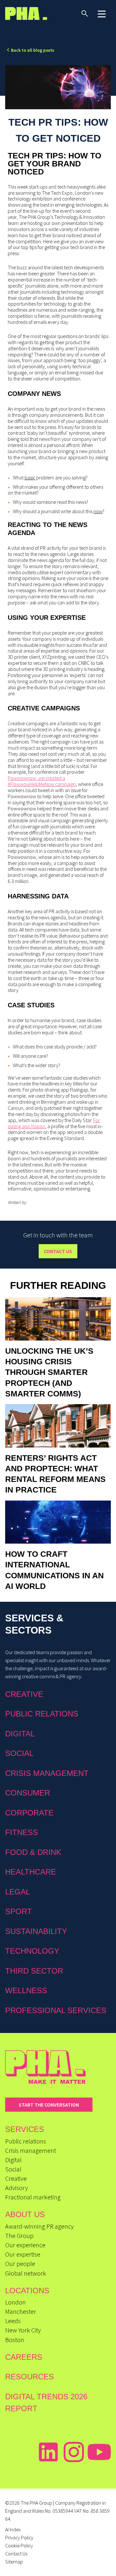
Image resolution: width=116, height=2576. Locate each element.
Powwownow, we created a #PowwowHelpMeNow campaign (42, 781)
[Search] (85, 13)
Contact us (58, 1251)
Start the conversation (49, 2105)
